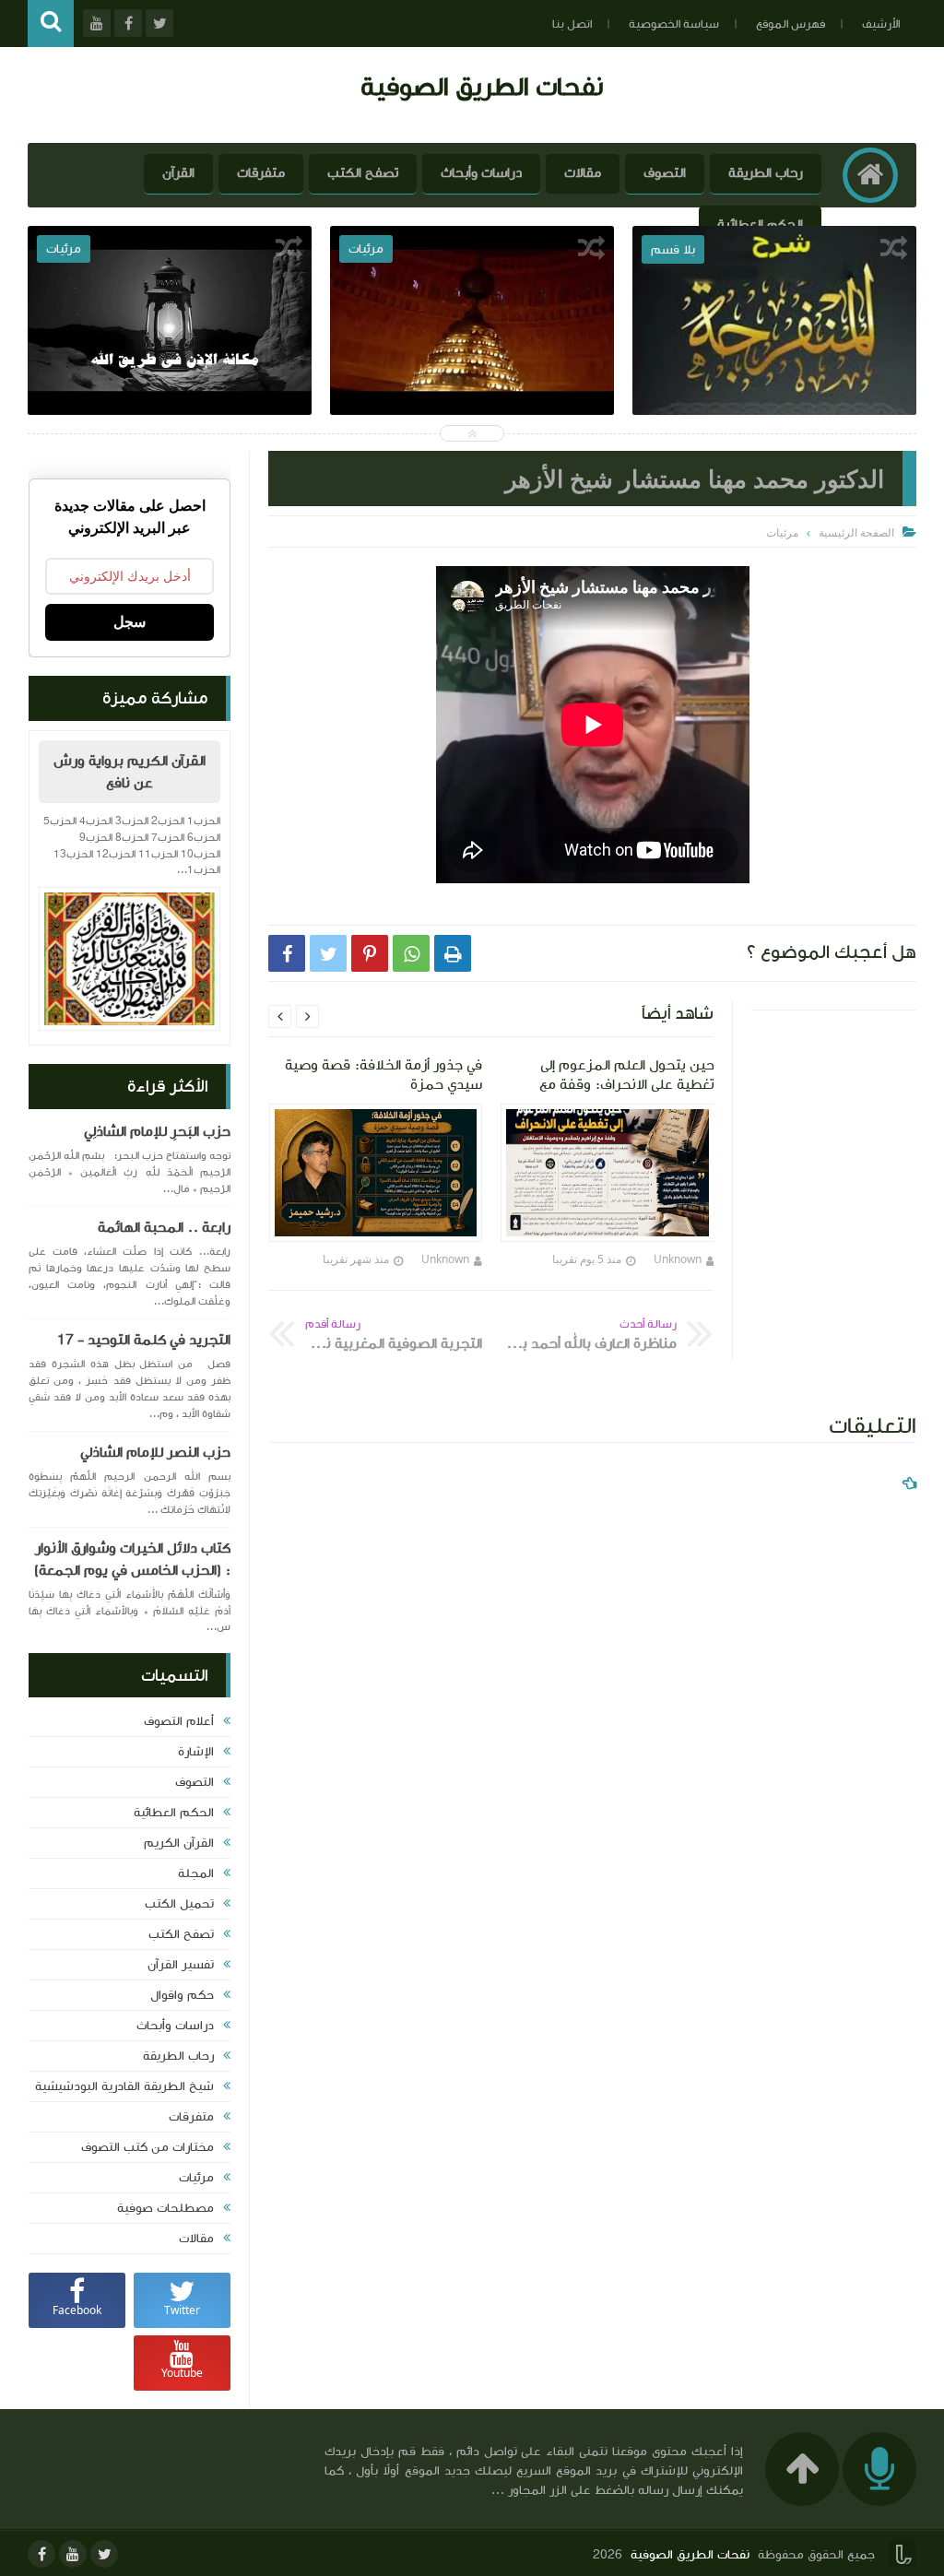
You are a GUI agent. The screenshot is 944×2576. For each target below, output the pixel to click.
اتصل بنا (572, 24)
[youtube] (73, 2554)
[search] (51, 24)
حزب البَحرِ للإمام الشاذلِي (157, 1131)
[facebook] (41, 2554)
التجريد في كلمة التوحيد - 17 (144, 1340)
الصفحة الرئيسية (856, 532)
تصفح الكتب (363, 173)
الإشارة (196, 1752)
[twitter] (104, 2554)
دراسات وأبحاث (481, 173)
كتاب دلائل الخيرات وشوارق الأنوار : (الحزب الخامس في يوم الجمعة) (132, 1559)
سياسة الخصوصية (674, 24)
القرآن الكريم (179, 1843)
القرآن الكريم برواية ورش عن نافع (130, 772)
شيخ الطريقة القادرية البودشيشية (124, 2086)
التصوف (665, 173)
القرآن (178, 173)
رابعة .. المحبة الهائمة (164, 1227)
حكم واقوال (182, 1995)
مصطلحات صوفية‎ (165, 2208)
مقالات (583, 173)
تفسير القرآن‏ (181, 1965)
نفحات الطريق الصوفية (482, 86)
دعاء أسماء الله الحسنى (472, 368)
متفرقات (261, 173)
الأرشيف (881, 24)
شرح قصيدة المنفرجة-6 (774, 368)
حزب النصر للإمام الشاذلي (155, 1452)
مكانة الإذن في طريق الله (170, 368)
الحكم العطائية (760, 225)
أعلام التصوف (179, 1721)
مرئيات (196, 2178)
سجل (130, 622)
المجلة (196, 1873)
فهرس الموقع (791, 24)
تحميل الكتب (179, 1904)
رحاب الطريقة (766, 173)
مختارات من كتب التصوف (147, 2147)
